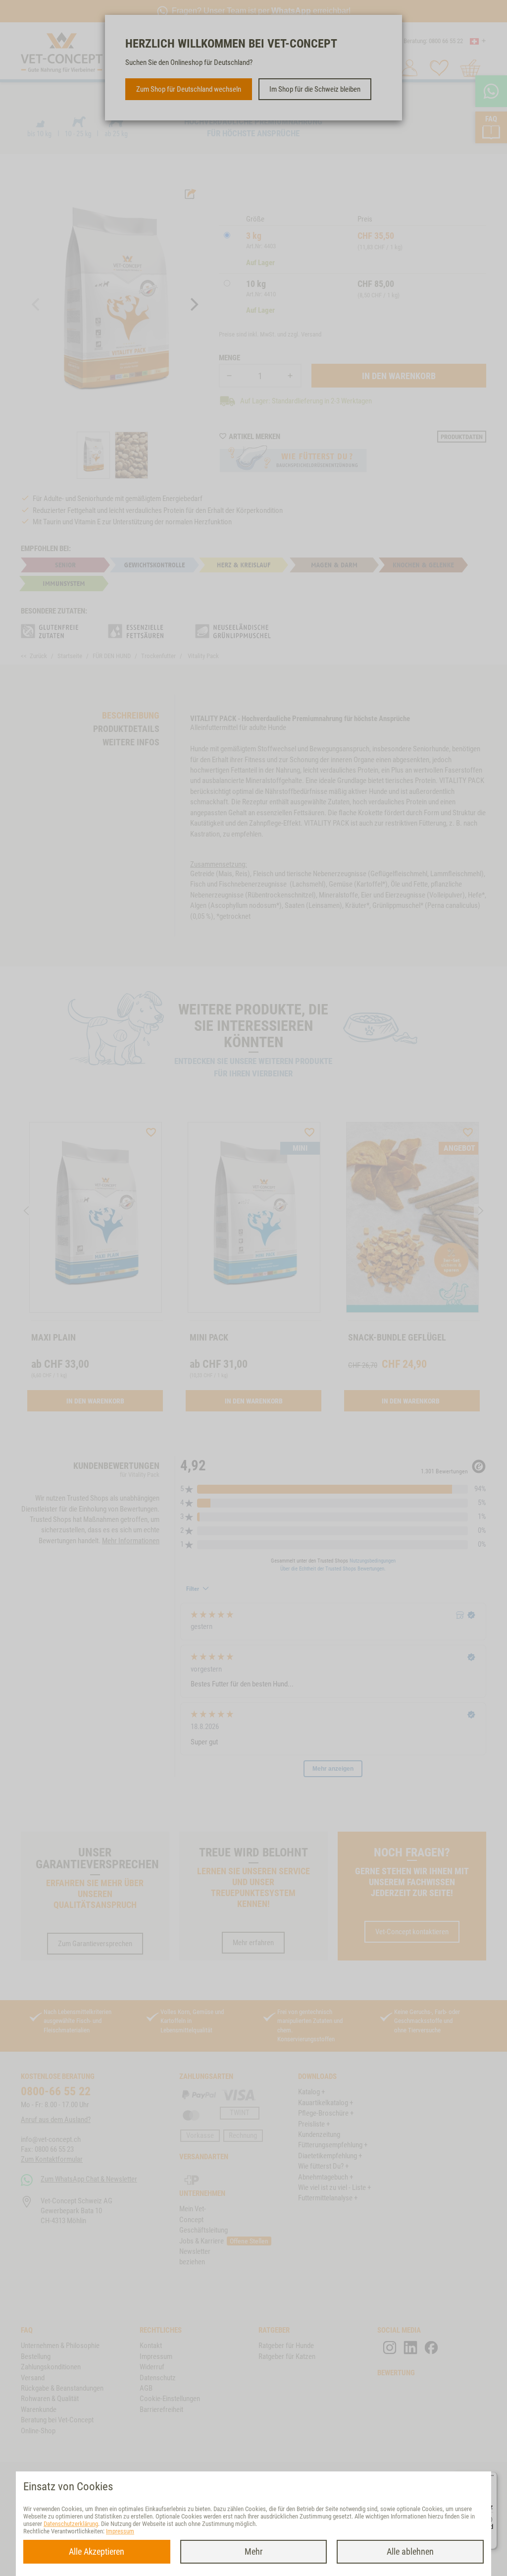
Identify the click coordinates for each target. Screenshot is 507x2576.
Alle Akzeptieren (97, 2551)
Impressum (120, 2531)
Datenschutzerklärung (71, 2524)
